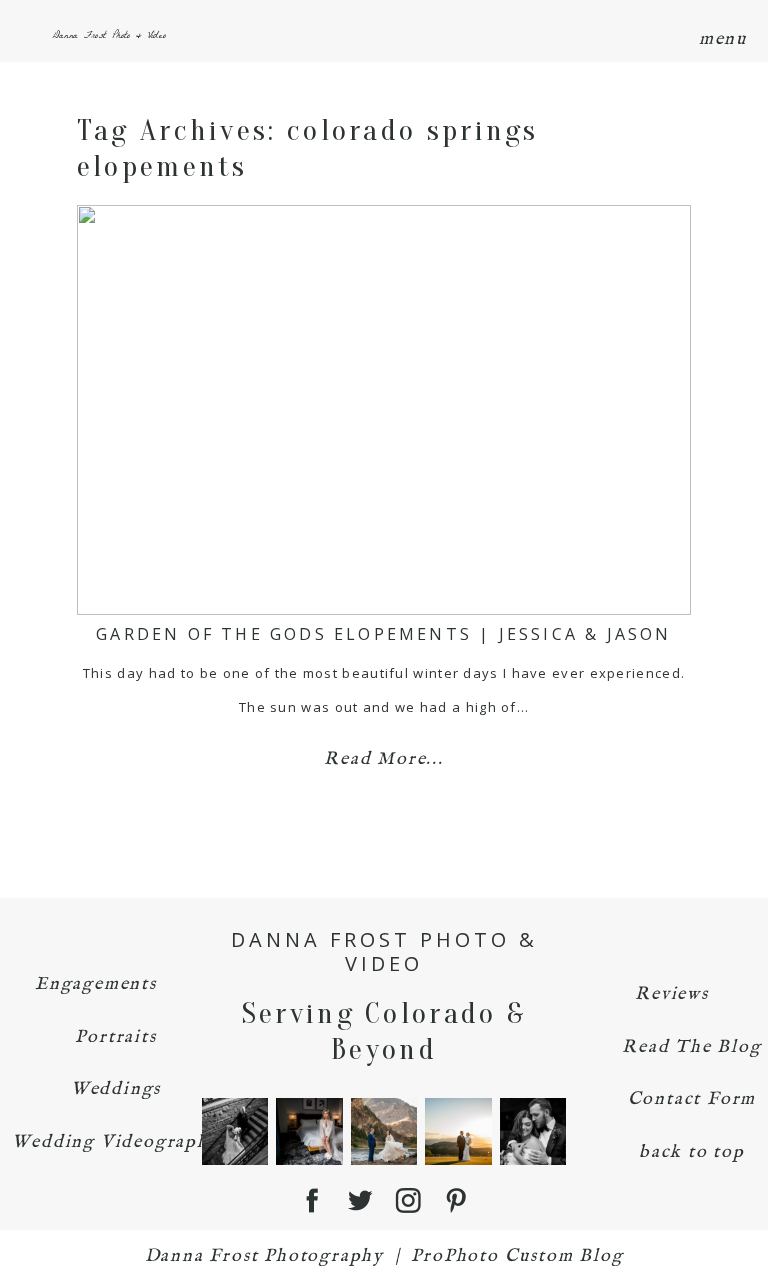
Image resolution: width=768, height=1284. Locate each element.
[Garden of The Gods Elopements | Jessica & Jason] (384, 410)
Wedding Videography (115, 1142)
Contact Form (692, 1099)
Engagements (96, 984)
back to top (692, 1152)
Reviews (672, 994)
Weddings (116, 1089)
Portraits (115, 1037)
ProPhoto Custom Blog (517, 1256)
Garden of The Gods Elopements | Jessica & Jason (383, 634)
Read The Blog (691, 1047)
